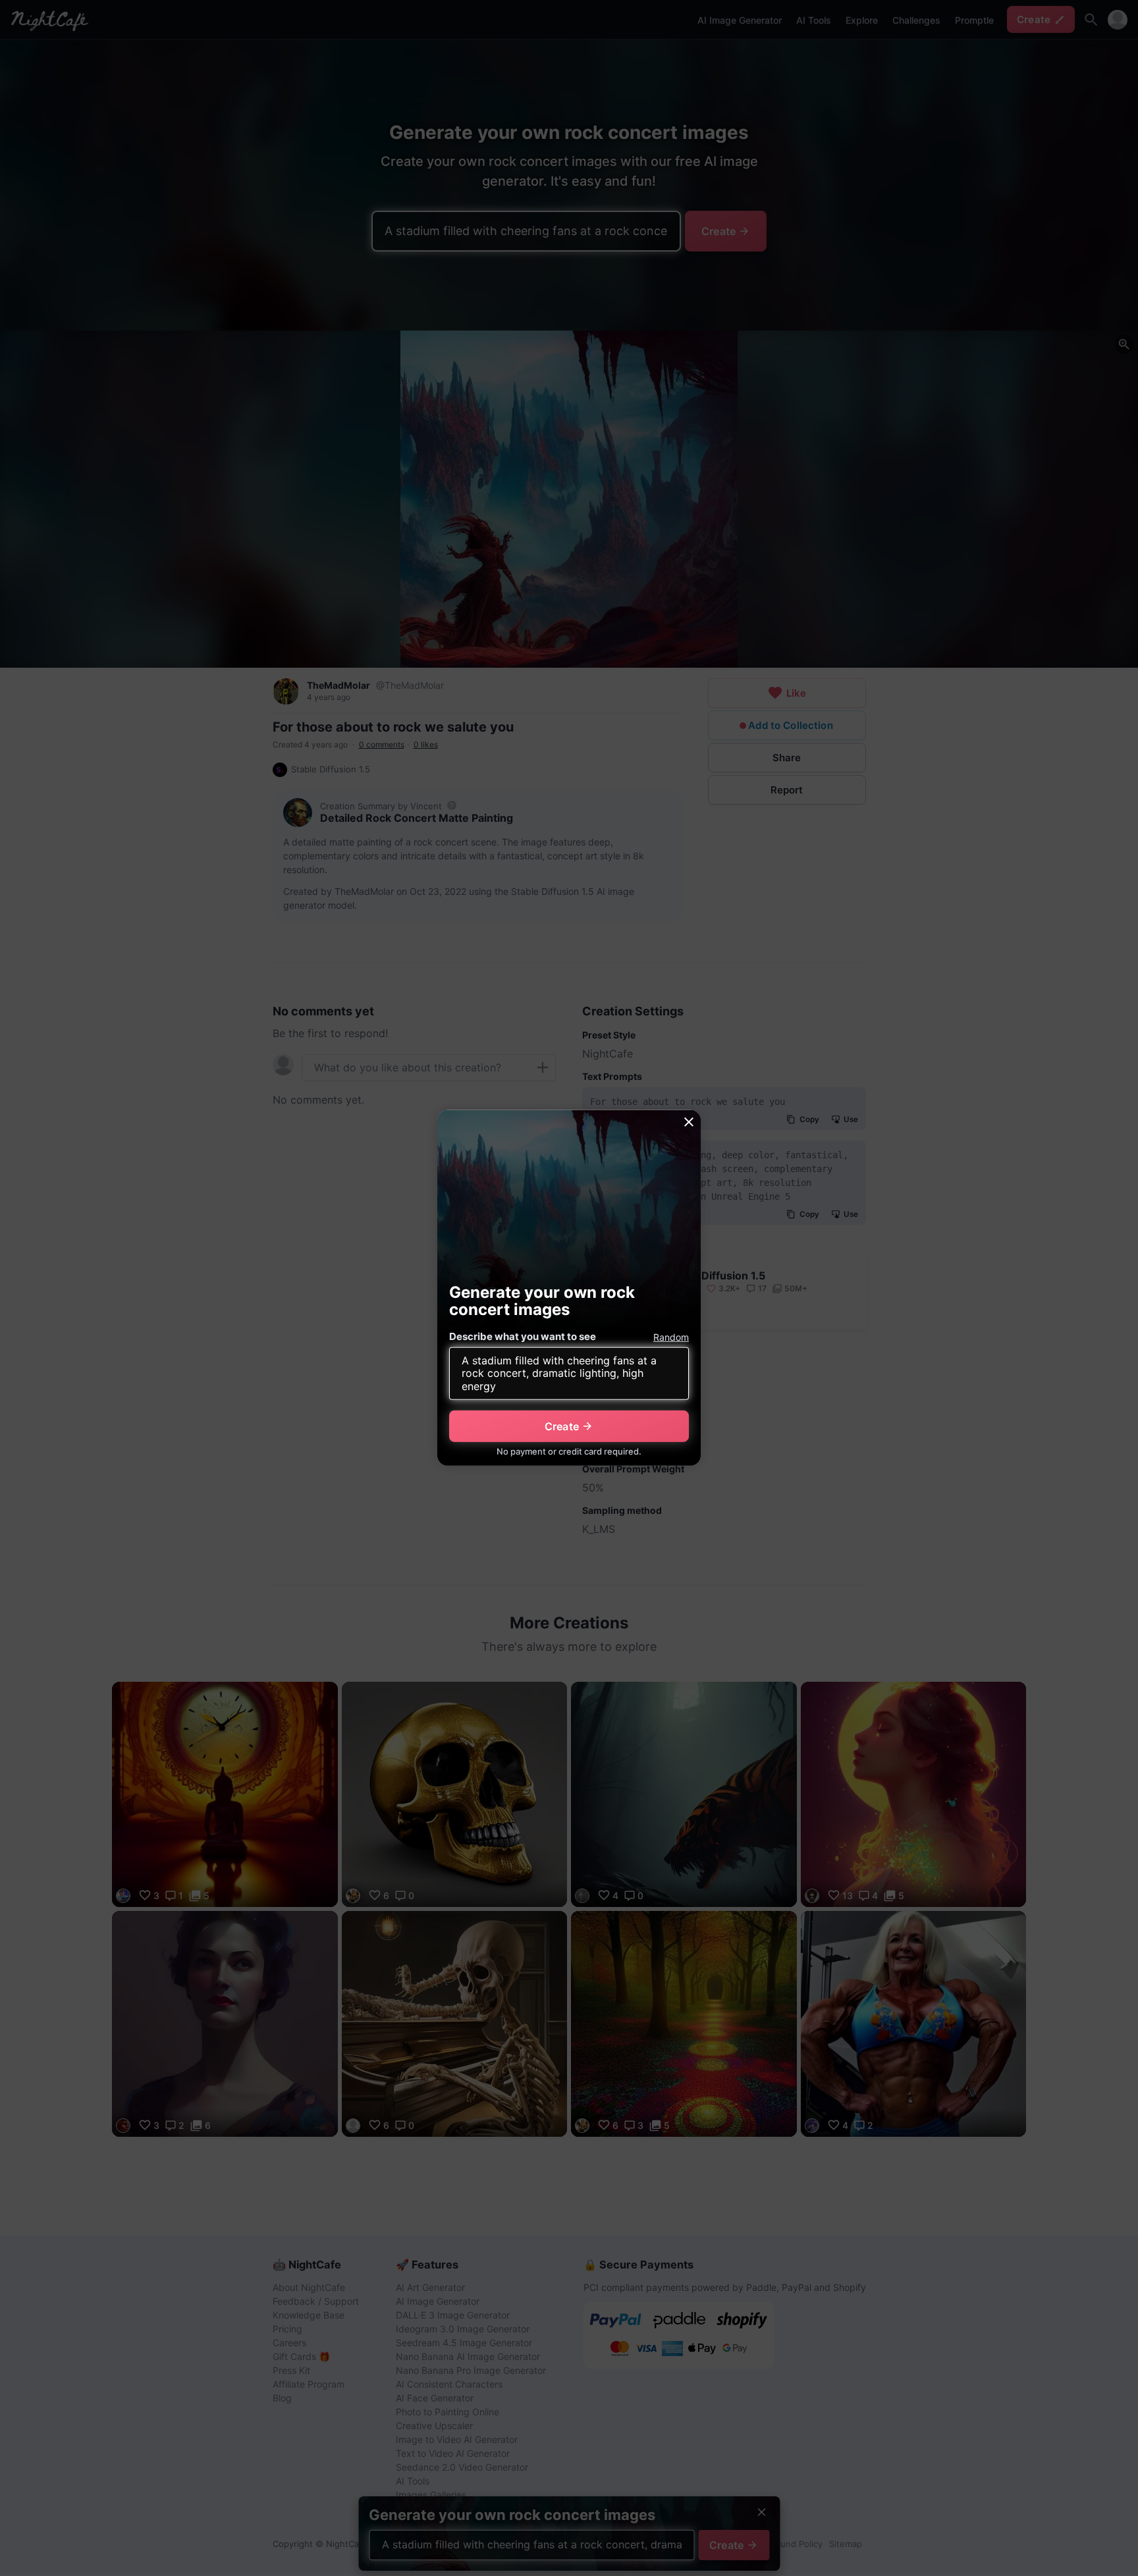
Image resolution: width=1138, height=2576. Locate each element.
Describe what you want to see (523, 1336)
